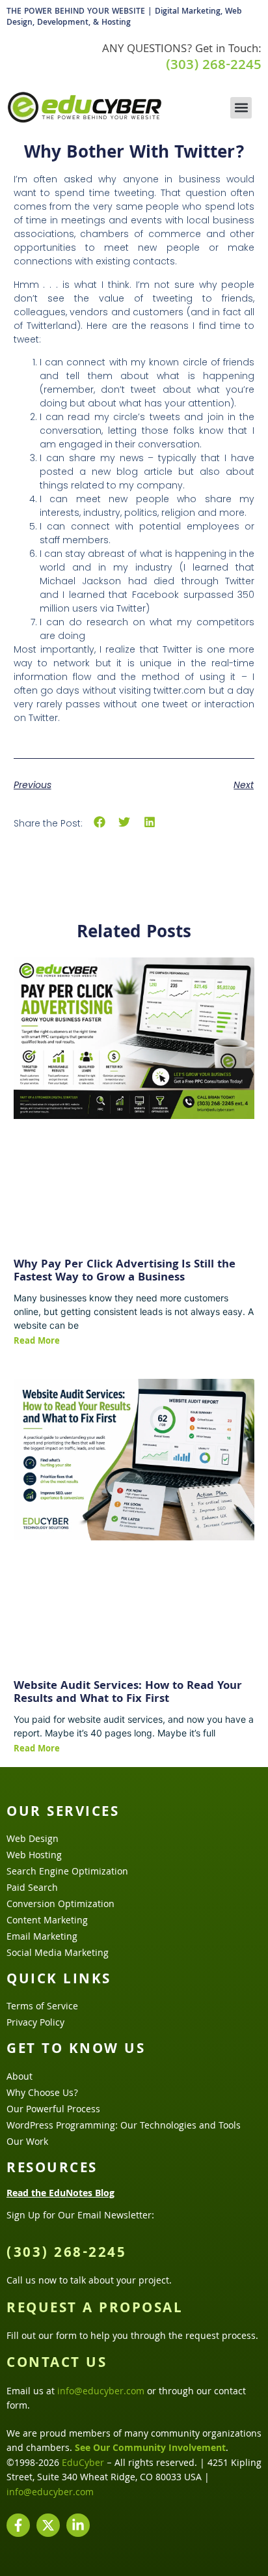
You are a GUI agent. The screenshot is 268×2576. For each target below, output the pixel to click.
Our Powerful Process (53, 2110)
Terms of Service (42, 2007)
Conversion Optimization (60, 1905)
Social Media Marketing (58, 1954)
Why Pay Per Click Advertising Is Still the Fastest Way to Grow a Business (125, 1272)
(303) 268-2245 (214, 66)
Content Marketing (47, 1921)
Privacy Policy (35, 2024)
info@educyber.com (101, 2392)
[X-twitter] (48, 2525)
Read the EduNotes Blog (60, 2194)
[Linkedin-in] (78, 2525)
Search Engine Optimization (67, 1873)
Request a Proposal (95, 2310)
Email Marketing (42, 1938)
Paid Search (32, 1889)
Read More (37, 1342)
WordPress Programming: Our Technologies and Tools (124, 2127)
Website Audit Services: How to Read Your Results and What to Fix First (128, 1693)
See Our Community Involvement (150, 2449)
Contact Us (57, 2364)
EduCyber (83, 2464)
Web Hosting (34, 1856)
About (20, 2078)
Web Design (33, 1840)
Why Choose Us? (42, 2094)
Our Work (27, 2143)
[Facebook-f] (18, 2525)
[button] (241, 108)
